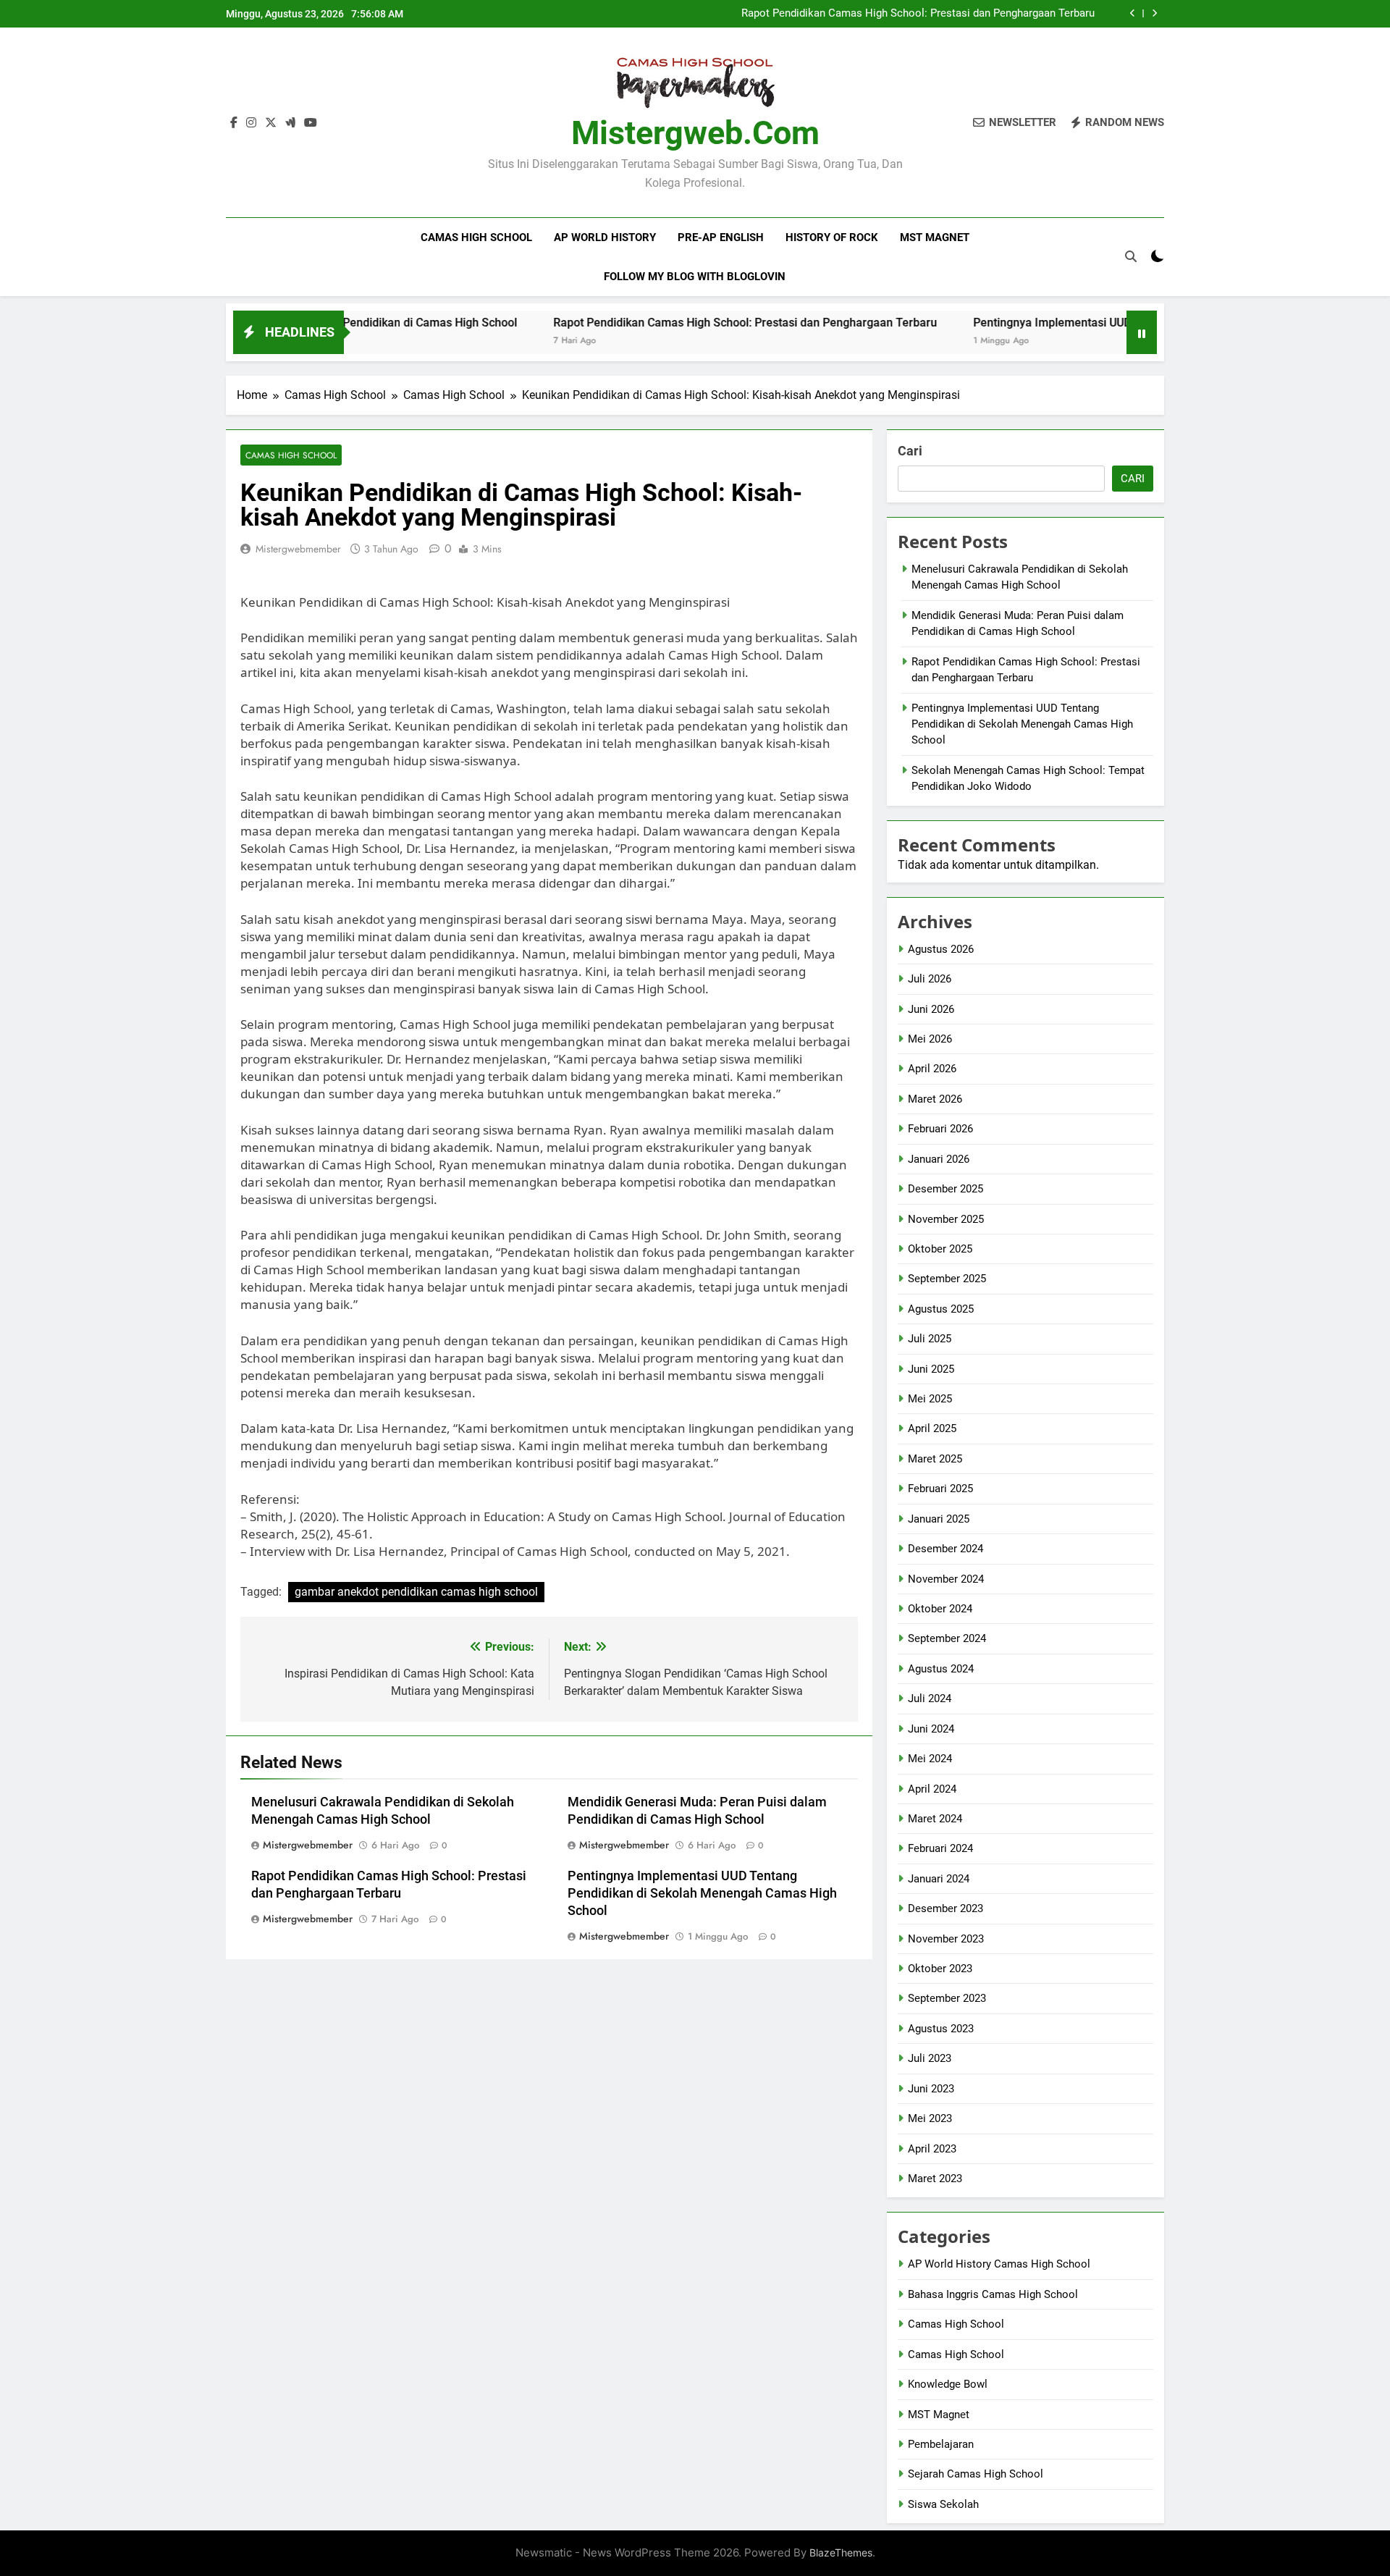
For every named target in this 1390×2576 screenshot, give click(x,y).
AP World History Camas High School (999, 2264)
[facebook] (234, 123)
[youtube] (311, 123)
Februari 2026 (940, 1129)
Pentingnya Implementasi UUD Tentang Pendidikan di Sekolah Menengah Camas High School (702, 1893)
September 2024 (947, 1638)
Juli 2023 (930, 2058)
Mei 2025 (930, 1399)
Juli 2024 (930, 1699)
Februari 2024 (940, 1848)
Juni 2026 (931, 1009)
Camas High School (476, 237)
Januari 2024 (939, 1879)
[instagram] (251, 123)
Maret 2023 (935, 2179)
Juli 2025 (930, 1339)
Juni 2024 (931, 1729)
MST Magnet (935, 237)
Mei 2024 (930, 1759)
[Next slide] (1154, 13)
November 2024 (946, 1579)
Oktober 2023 (940, 1969)
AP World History (605, 237)
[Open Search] (1131, 256)
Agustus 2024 (941, 1669)
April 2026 (932, 1069)
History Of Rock (832, 237)
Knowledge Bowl (948, 2384)
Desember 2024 (945, 1549)
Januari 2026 (939, 1159)
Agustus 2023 (941, 2029)
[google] (290, 123)
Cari (910, 451)
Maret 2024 (935, 1819)
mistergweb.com (695, 133)
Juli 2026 (930, 979)
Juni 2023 (931, 2089)
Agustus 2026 (941, 949)
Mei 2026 (930, 1039)
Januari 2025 (939, 1519)
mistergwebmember (298, 549)
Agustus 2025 (941, 1309)
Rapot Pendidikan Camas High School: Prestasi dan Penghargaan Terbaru (918, 14)
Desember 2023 (945, 1908)
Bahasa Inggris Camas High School (993, 2294)
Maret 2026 (935, 1099)
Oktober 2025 (940, 1249)
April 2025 (932, 1428)
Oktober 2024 (940, 1609)
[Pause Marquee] (1142, 332)
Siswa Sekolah (943, 2504)
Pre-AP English (721, 237)
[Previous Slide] (1133, 13)
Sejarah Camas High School (976, 2474)
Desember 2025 (945, 1189)
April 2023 (932, 2149)
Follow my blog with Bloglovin (695, 277)
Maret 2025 (935, 1459)
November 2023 (946, 1939)
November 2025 (946, 1219)
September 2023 (947, 1998)
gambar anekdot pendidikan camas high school (416, 1592)
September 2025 (947, 1279)
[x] (271, 123)
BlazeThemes (841, 2552)
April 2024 (932, 1789)
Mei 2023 (930, 2118)
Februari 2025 (940, 1489)
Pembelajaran (941, 2444)
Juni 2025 (931, 1369)
